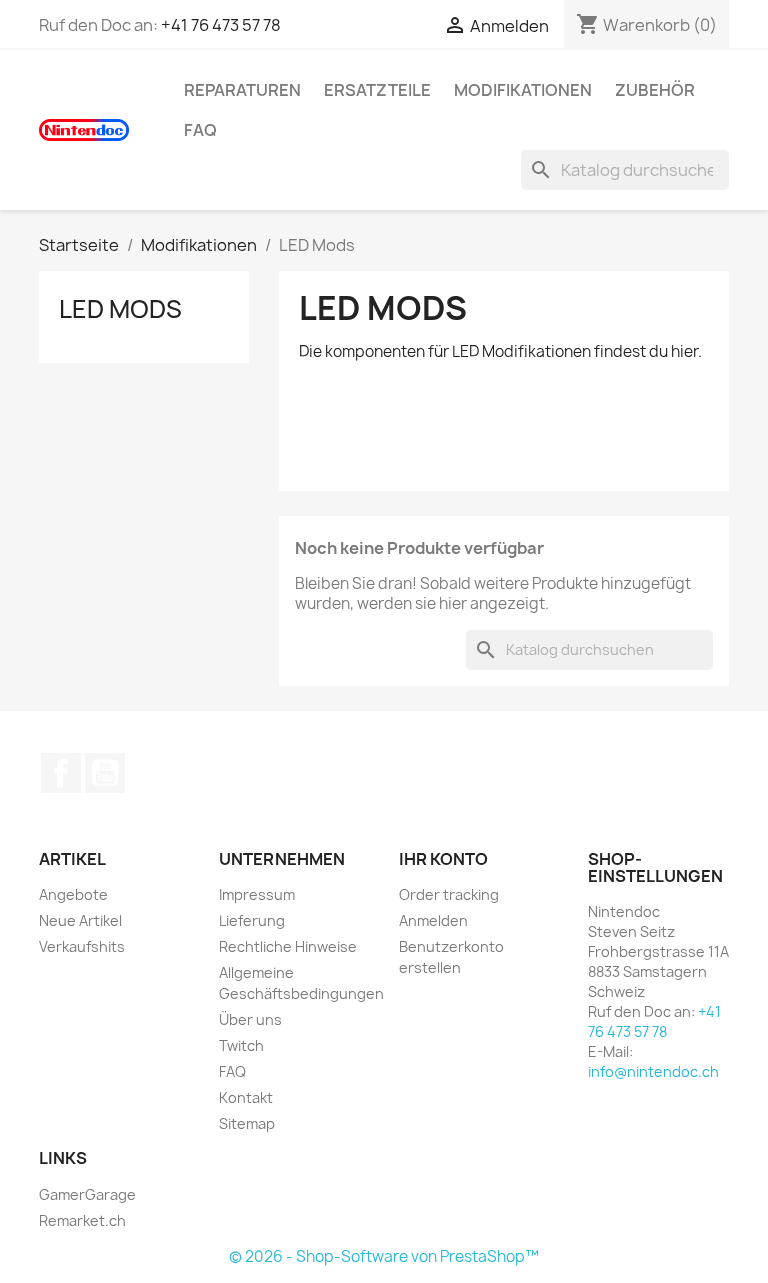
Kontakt (246, 1097)
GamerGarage (87, 1194)
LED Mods (120, 309)
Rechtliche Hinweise (288, 946)
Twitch (241, 1045)
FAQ (200, 130)
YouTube (105, 773)
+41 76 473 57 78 (221, 25)
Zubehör (655, 90)
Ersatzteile (377, 90)
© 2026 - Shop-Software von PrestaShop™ (384, 1256)
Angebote (73, 894)
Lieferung (252, 920)
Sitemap (247, 1123)
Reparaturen (242, 90)
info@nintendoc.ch (653, 1071)
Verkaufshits (82, 946)
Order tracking (449, 894)
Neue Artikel (80, 920)
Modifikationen (523, 90)
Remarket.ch (82, 1220)
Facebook (61, 773)
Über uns (250, 1019)
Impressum (257, 894)
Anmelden (433, 920)
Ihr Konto (443, 859)
